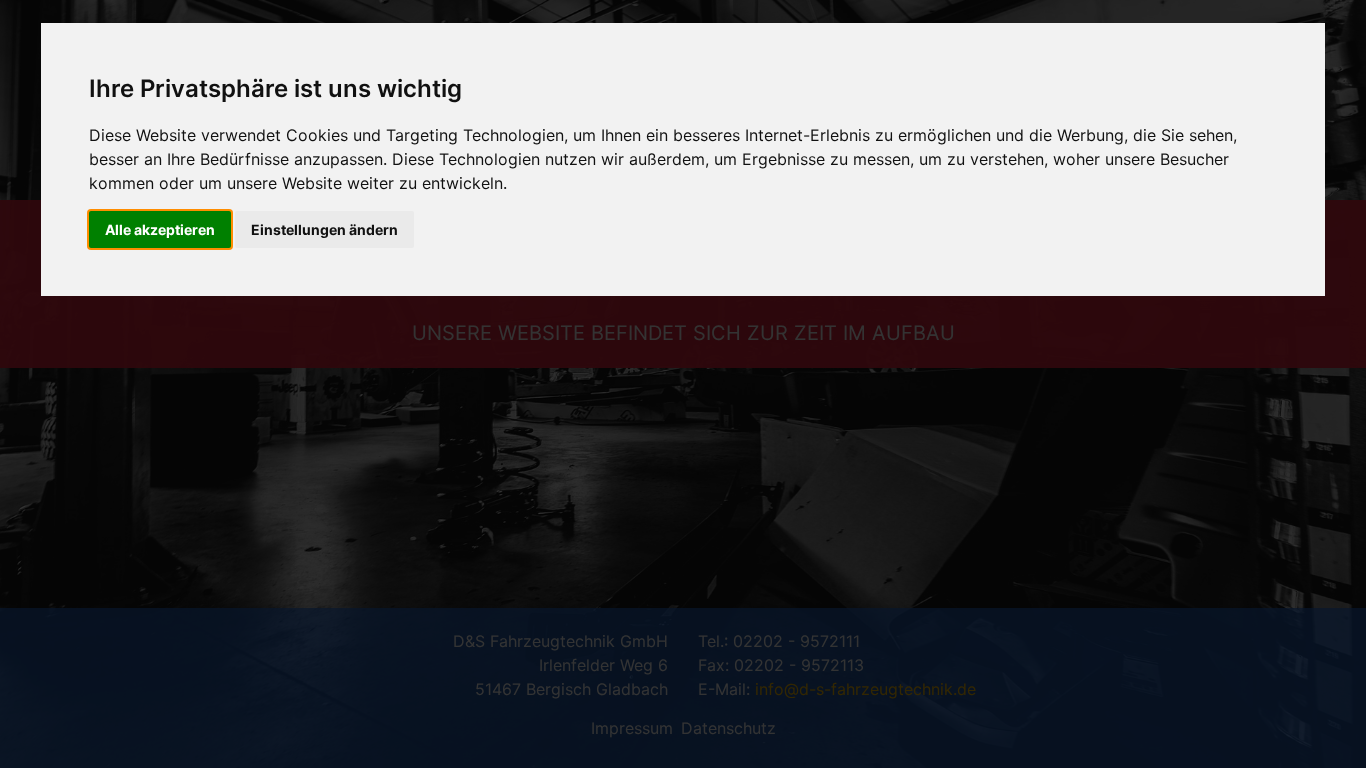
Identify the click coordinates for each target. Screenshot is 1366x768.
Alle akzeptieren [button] (160, 229)
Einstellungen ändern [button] (324, 229)
